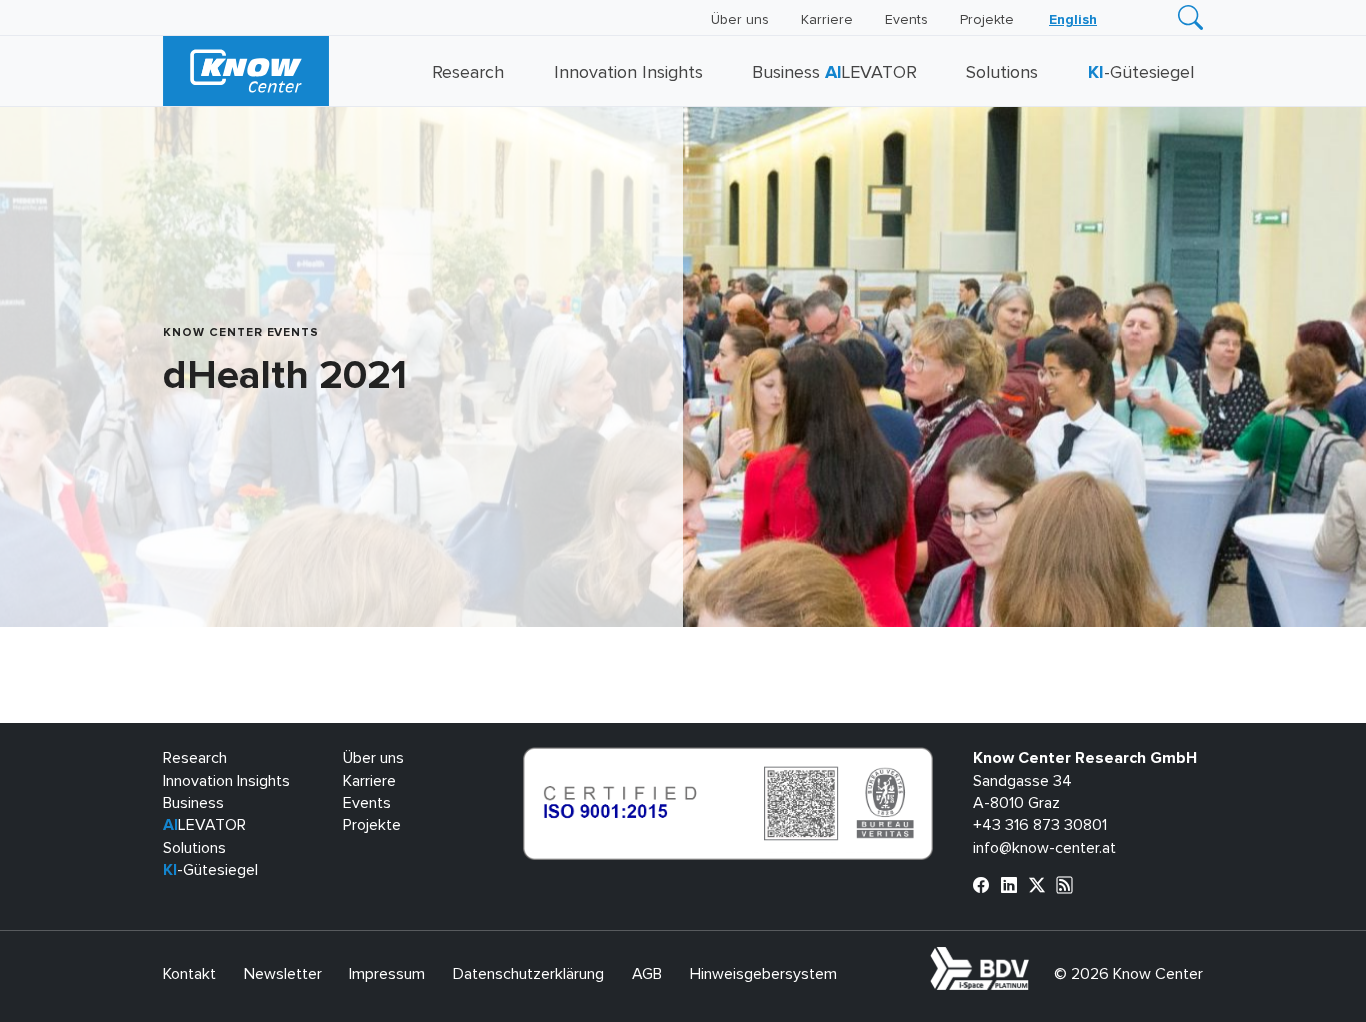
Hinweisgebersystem (763, 974)
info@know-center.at (1044, 848)
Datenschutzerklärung (528, 974)
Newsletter (283, 974)
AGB (647, 974)
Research (468, 73)
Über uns (740, 20)
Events (906, 20)
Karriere (827, 20)
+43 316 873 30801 (1040, 825)
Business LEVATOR (834, 73)
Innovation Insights (628, 73)
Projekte (987, 20)
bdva (1033, 958)
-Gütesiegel (1141, 73)
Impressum (387, 974)
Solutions (1002, 73)
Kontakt (189, 974)
